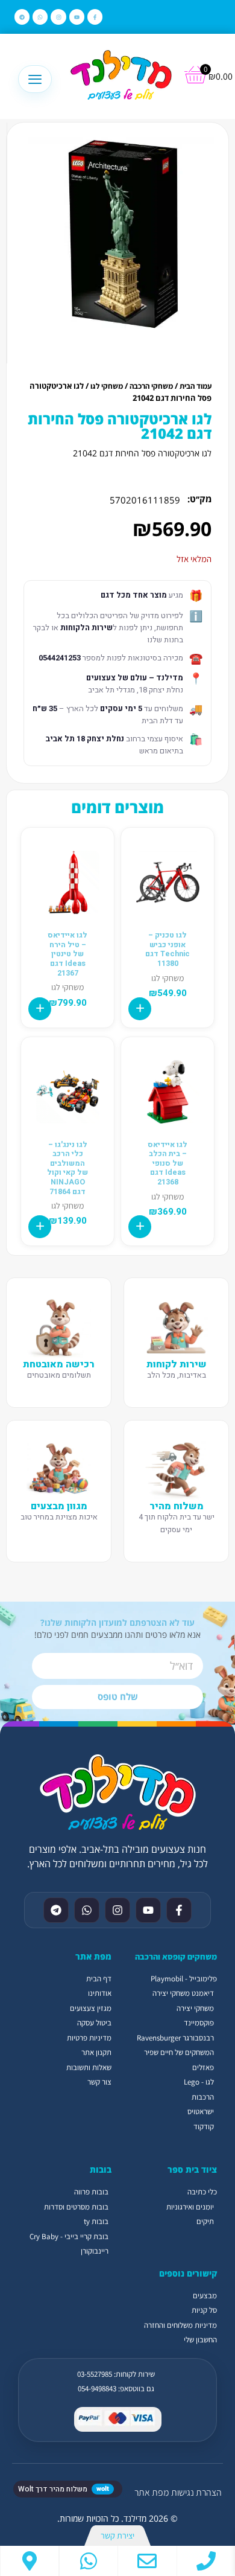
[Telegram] (22, 17)
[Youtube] (77, 17)
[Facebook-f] (95, 17)
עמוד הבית (196, 386)
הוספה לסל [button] (140, 1009)
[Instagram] (58, 17)
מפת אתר (152, 2492)
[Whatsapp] (40, 17)
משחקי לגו (107, 386)
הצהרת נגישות (196, 2492)
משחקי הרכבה (151, 386)
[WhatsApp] (89, 2561)
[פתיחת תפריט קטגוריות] (35, 79)
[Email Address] (147, 2561)
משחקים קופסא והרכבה (176, 1957)
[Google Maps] (30, 2561)
